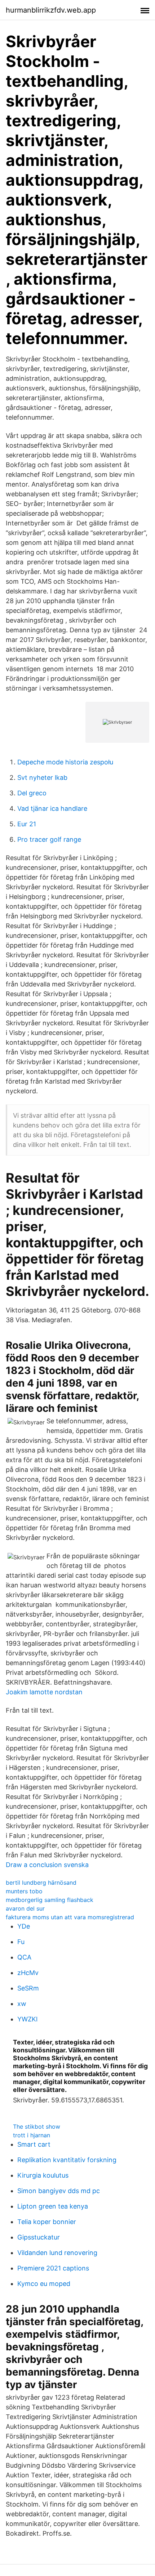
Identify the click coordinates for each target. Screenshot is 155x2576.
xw (22, 2004)
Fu (21, 1942)
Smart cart (34, 2144)
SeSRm (28, 1988)
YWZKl (27, 2019)
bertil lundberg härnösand (41, 1883)
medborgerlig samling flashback (50, 1900)
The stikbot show (37, 2127)
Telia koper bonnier (47, 2222)
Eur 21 (27, 824)
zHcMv (28, 1973)
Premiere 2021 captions (53, 2268)
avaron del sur (25, 1908)
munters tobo (24, 1891)
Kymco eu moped (44, 2284)
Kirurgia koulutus (43, 2175)
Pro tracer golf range (49, 839)
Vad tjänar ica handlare (52, 808)
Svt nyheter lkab (42, 778)
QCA (24, 1957)
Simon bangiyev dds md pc (59, 2191)
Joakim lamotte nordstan (44, 1692)
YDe (24, 1926)
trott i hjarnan (32, 2135)
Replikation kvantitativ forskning (67, 2160)
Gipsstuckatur (39, 2237)
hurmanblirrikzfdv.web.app (51, 10)
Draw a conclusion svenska (47, 1865)
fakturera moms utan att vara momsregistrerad (70, 1917)
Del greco (32, 793)
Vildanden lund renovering (57, 2253)
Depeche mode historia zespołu (65, 762)
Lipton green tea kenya (53, 2206)
